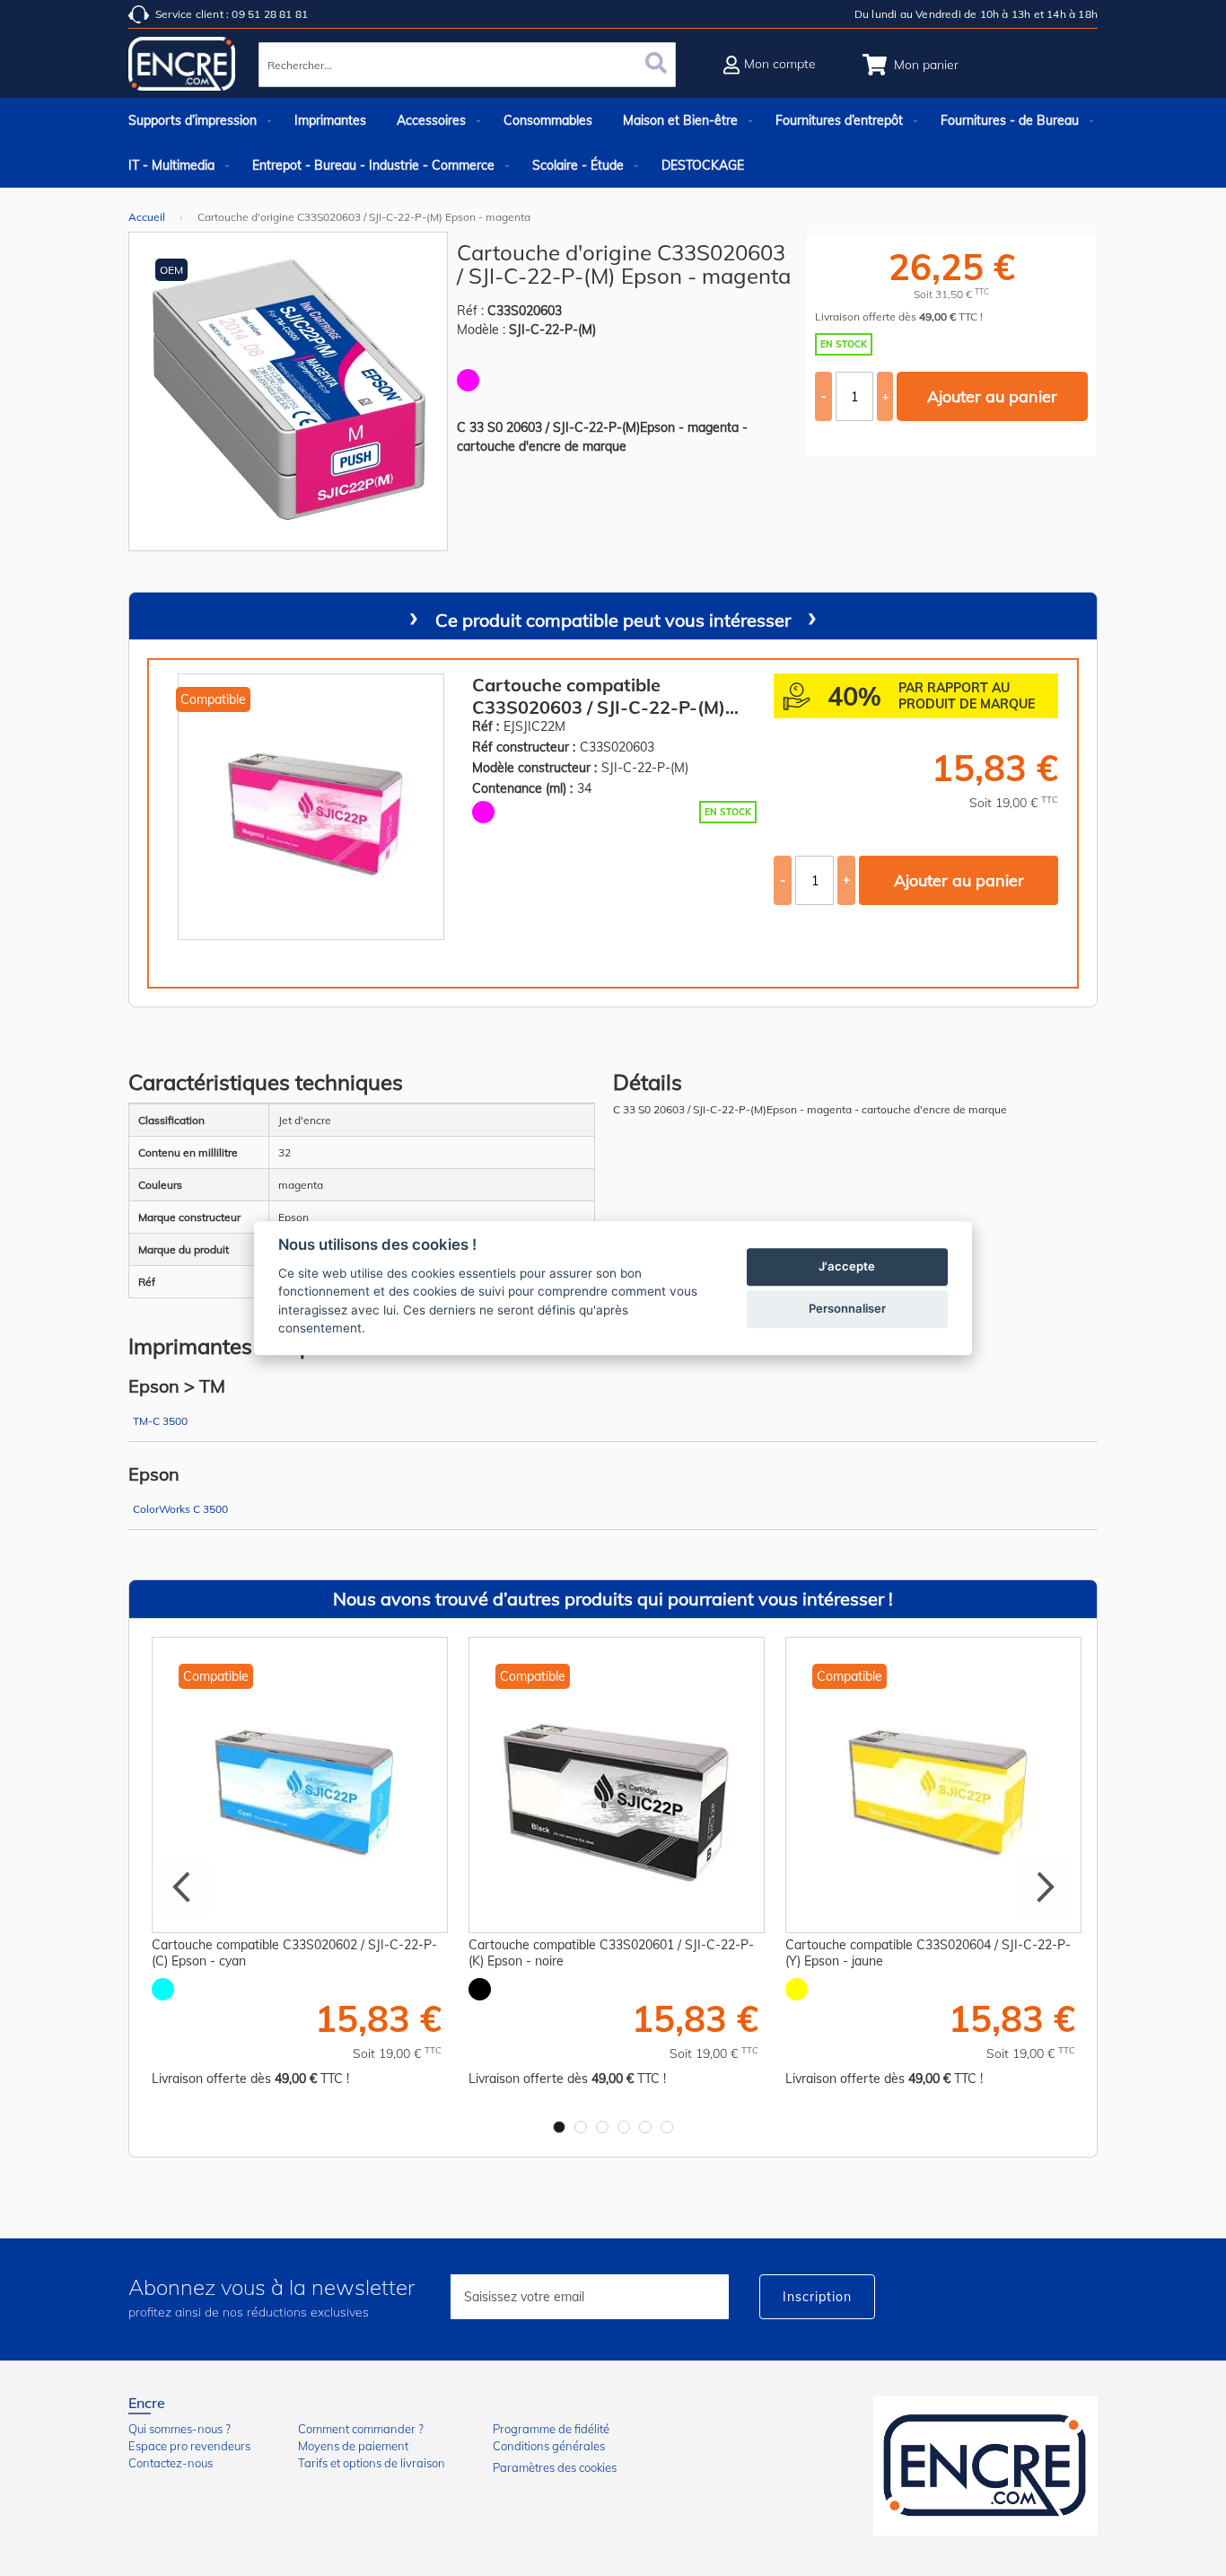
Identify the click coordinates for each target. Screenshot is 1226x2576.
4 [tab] (624, 2127)
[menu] (613, 143)
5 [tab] (645, 2127)
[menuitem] (196, 120)
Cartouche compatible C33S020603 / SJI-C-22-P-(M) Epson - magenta (599, 696)
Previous (183, 1887)
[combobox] (467, 65)
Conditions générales (549, 2446)
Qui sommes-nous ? (180, 2429)
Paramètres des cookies (555, 2467)
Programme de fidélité (551, 2429)
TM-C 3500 (160, 1421)
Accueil (147, 217)
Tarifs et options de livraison (372, 2463)
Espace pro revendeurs (189, 2446)
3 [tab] (602, 2127)
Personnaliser (847, 1308)
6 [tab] (667, 2127)
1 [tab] (559, 2127)
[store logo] (182, 67)
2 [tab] (581, 2127)
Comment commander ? (361, 2429)
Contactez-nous (171, 2463)
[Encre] (985, 2466)
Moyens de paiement (353, 2446)
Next (1043, 1887)
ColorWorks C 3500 (180, 1509)
